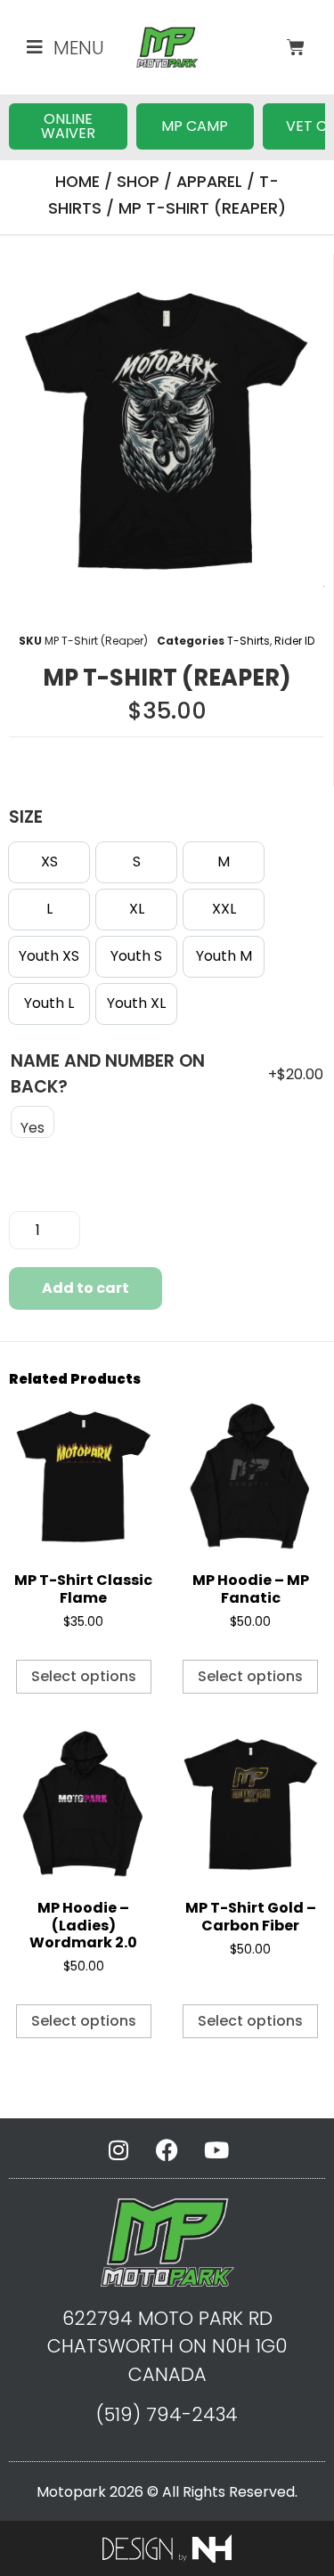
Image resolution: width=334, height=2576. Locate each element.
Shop (138, 182)
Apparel (209, 182)
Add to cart (86, 1288)
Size (26, 817)
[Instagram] (118, 2149)
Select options (84, 1676)
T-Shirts (248, 641)
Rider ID (294, 641)
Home (77, 182)
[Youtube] (216, 2149)
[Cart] (296, 47)
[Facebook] (167, 2149)
